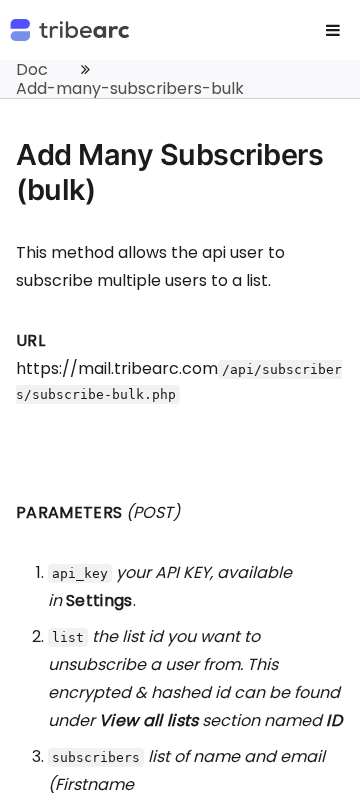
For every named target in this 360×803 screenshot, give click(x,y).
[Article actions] (328, 79)
